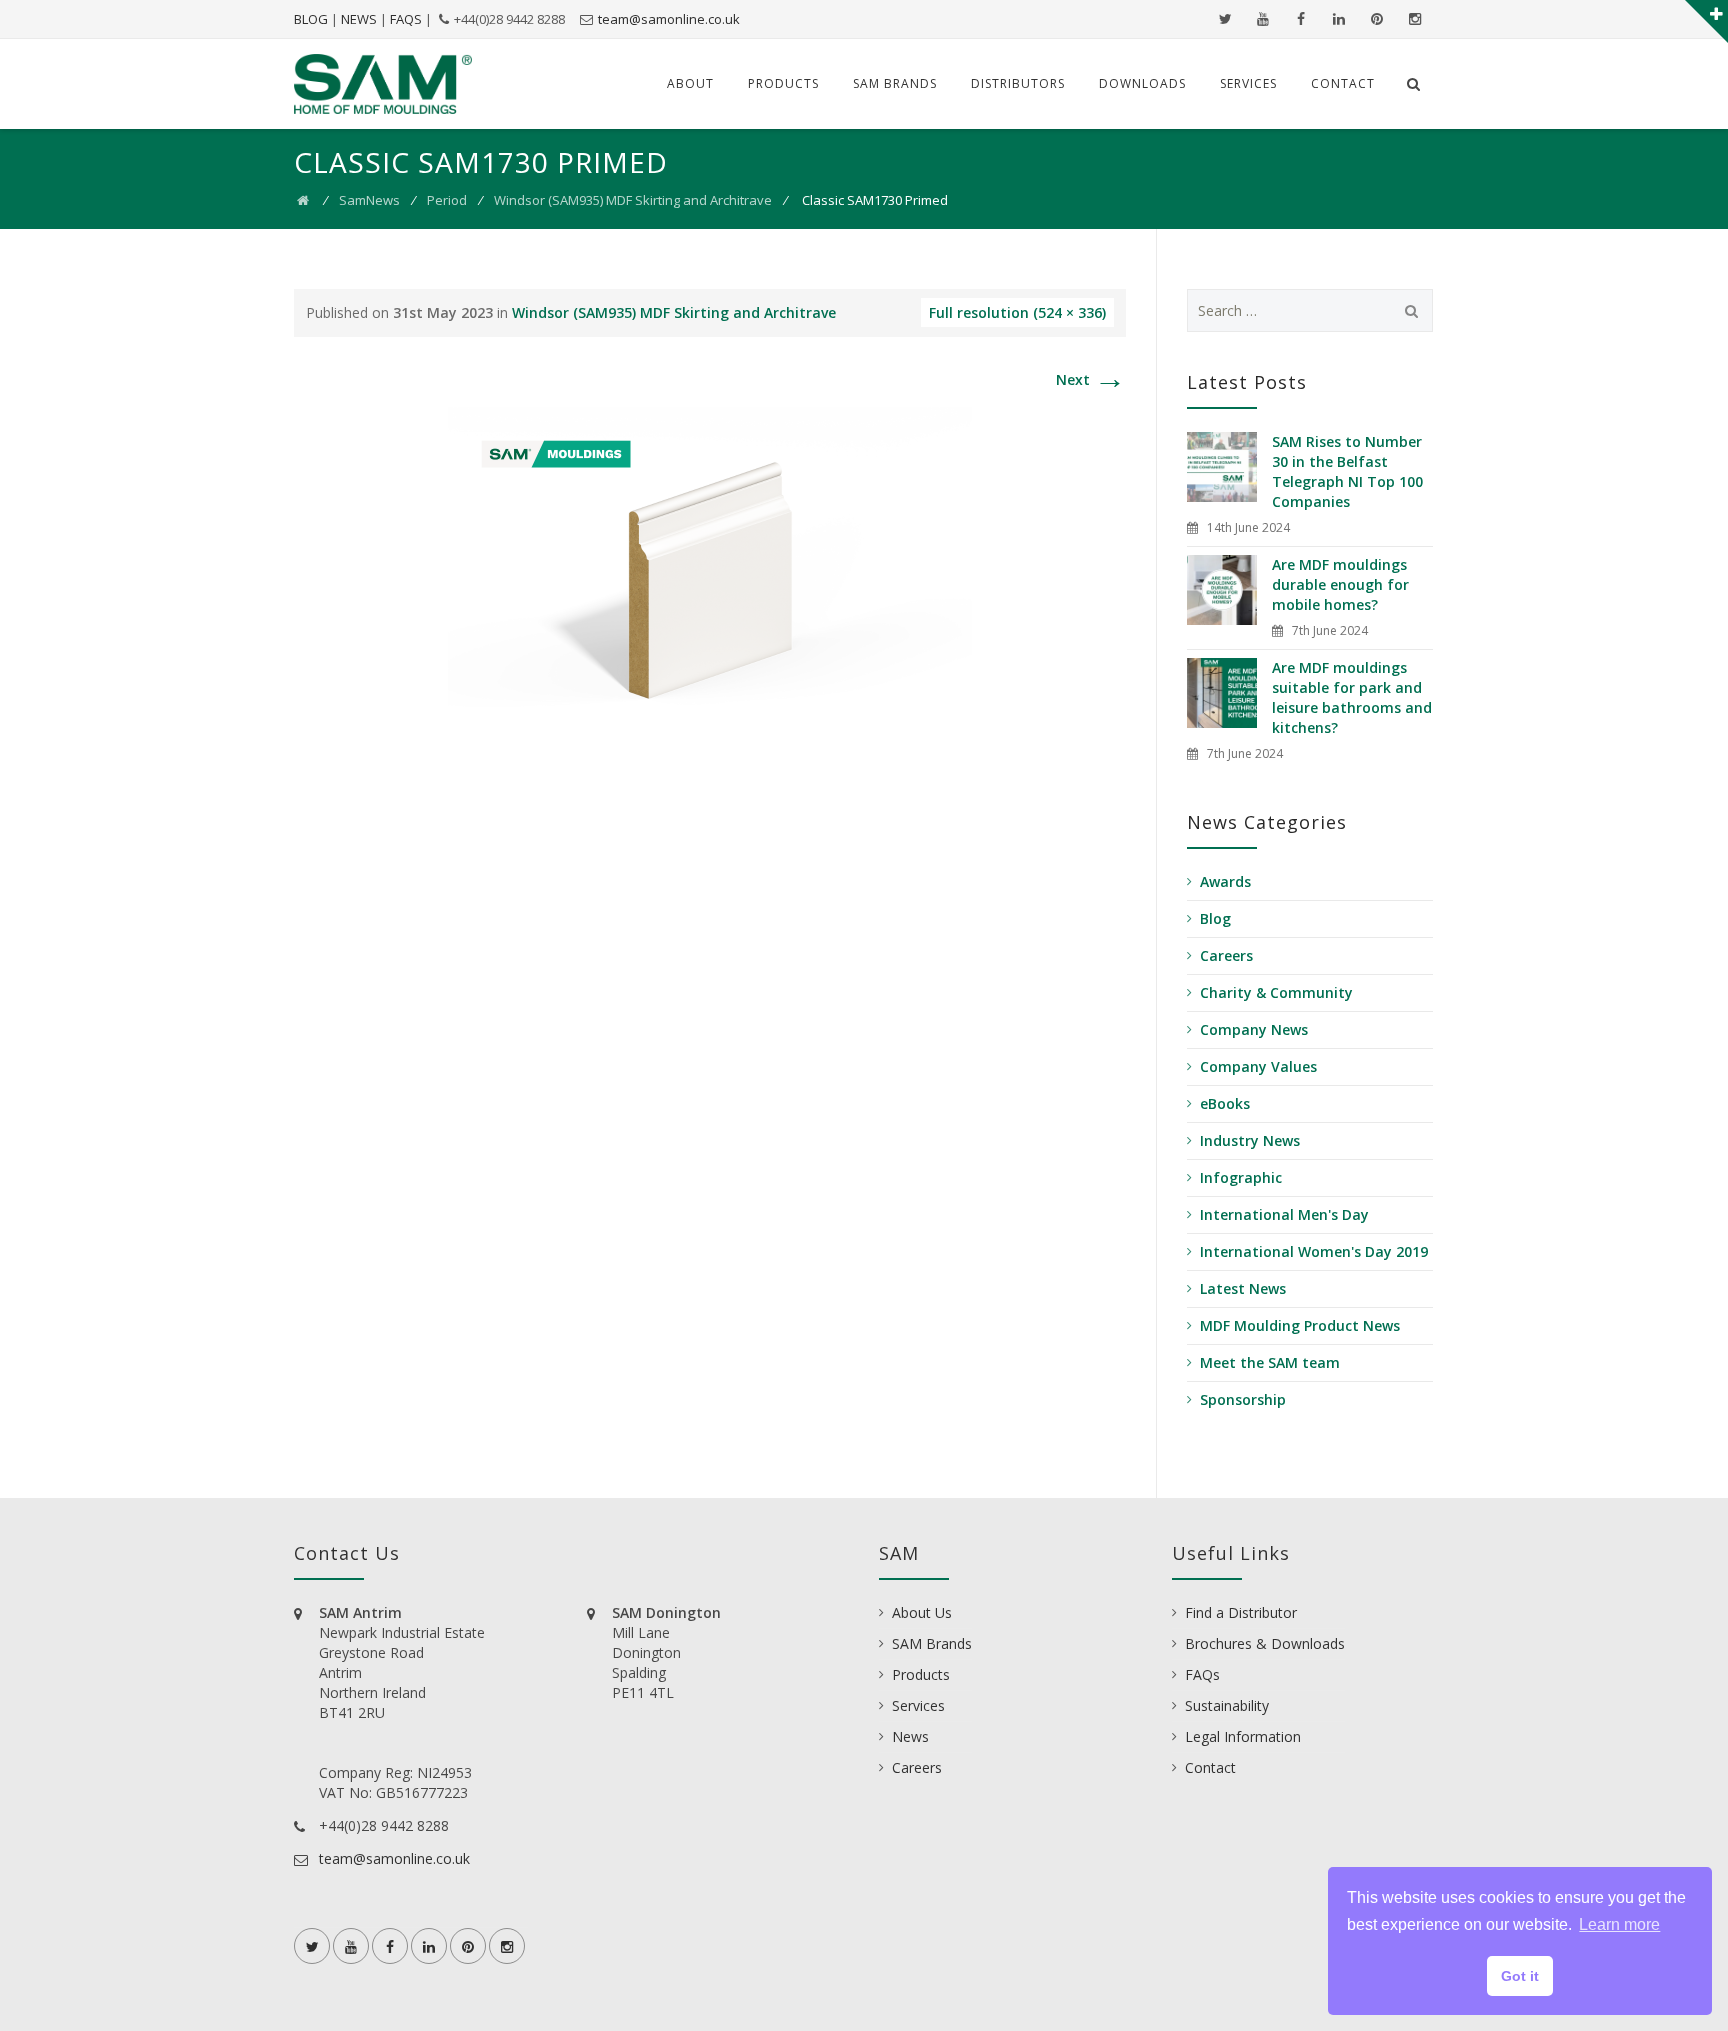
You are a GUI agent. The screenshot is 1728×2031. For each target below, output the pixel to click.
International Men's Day (1284, 1214)
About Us (922, 1612)
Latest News (1243, 1288)
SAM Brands (895, 83)
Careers (1226, 955)
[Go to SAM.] (303, 200)
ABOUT (690, 83)
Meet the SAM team (1270, 1362)
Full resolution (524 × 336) (1017, 312)
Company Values (1258, 1066)
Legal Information (1243, 1736)
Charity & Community (1276, 992)
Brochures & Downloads (1265, 1643)
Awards (1225, 881)
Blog (1215, 918)
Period (447, 200)
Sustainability (1227, 1705)
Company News (1254, 1029)
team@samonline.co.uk (669, 19)
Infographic (1241, 1177)
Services (1248, 83)
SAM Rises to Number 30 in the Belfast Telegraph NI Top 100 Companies (1347, 471)
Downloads (1142, 83)
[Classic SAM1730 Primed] (710, 573)
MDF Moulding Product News (1300, 1325)
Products (783, 83)
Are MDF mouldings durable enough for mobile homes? (1340, 584)
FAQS (406, 19)
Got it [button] (1520, 1976)
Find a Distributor (1241, 1612)
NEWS (359, 19)
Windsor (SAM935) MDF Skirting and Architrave (633, 200)
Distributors (1018, 83)
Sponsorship (1243, 1399)
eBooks (1225, 1103)
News (910, 1736)
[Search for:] (1310, 310)
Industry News (1250, 1140)
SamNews (369, 200)
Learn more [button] (1619, 1924)
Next (1091, 379)
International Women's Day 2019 (1314, 1251)
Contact (1343, 83)
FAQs (1202, 1674)
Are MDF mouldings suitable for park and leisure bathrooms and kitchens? (1352, 697)
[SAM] (383, 84)
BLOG (311, 19)
